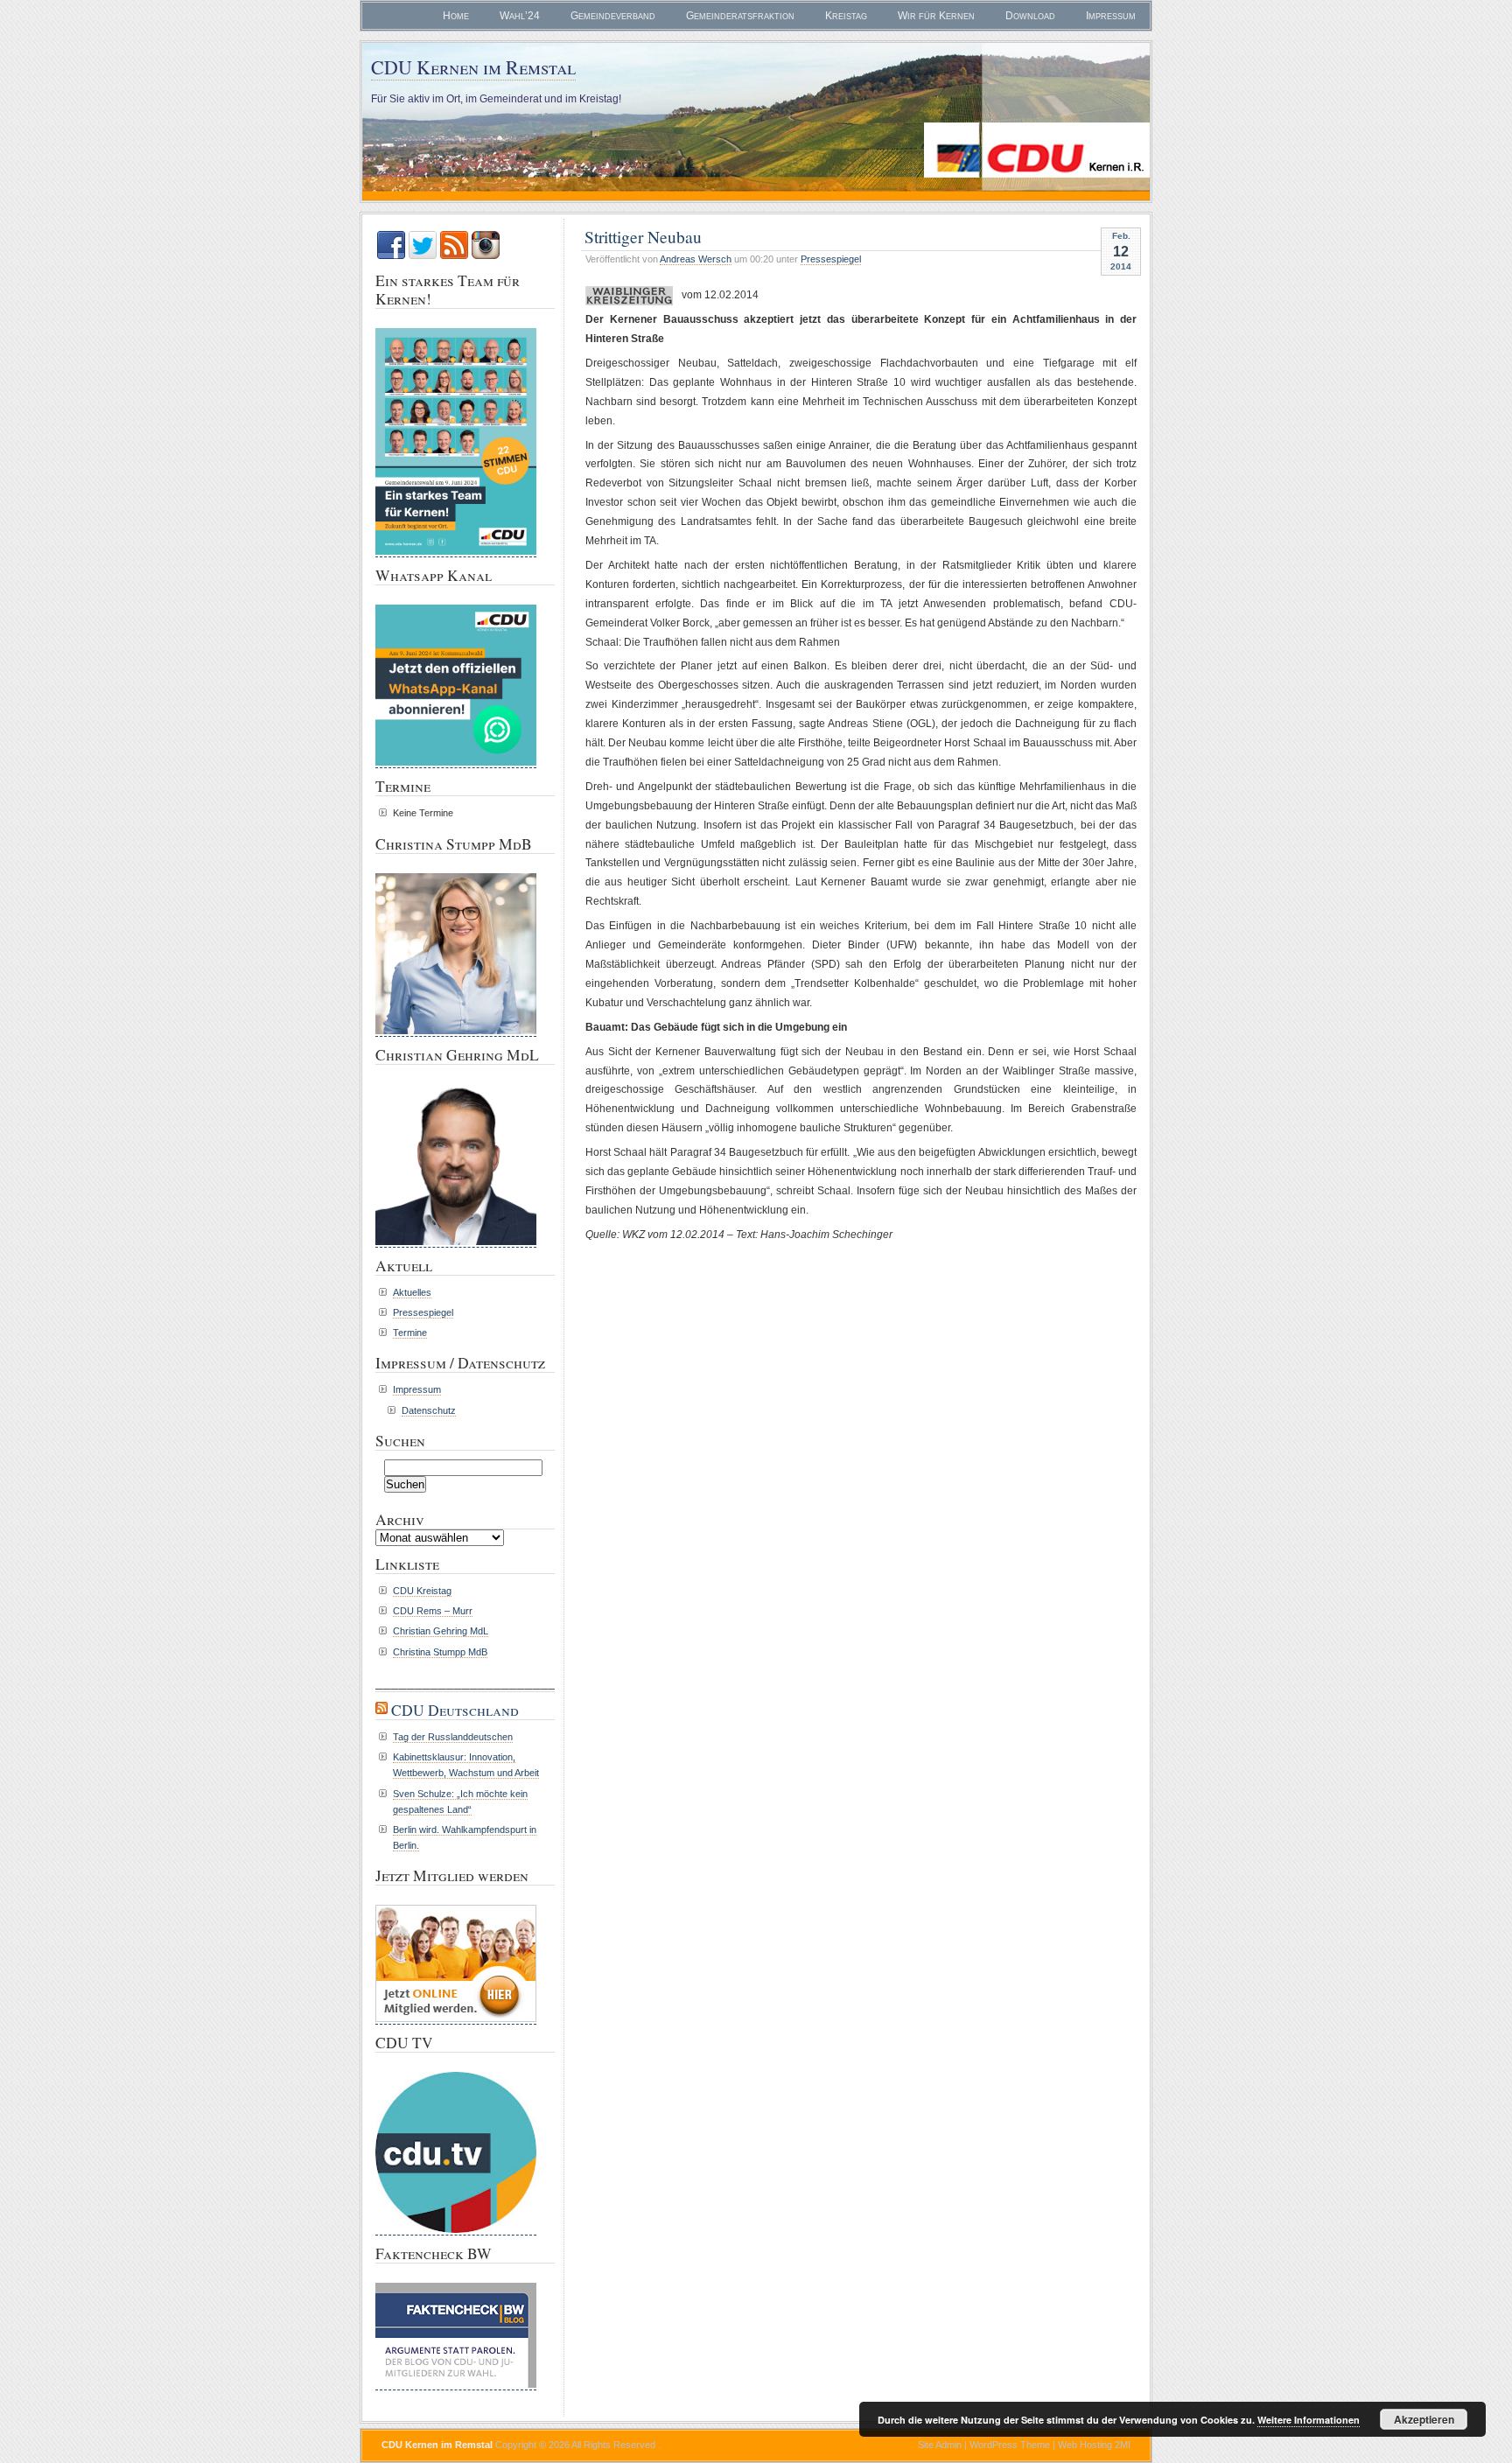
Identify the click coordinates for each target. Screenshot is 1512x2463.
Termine (410, 1333)
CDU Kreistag (422, 1591)
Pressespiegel (831, 259)
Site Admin (940, 2445)
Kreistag (846, 16)
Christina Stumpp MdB (440, 1652)
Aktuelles (412, 1292)
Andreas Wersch (696, 259)
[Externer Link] (456, 2232)
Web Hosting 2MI (1094, 2445)
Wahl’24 (520, 16)
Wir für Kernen (936, 16)
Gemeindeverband (613, 16)
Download (1030, 16)
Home (456, 16)
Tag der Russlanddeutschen (453, 1737)
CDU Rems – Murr (433, 1611)
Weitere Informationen (1309, 2420)
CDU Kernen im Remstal (473, 67)
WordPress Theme (1010, 2445)
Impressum (1111, 16)
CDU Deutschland (455, 1710)
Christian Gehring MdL (441, 1631)
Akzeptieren (1424, 2419)
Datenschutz (429, 1410)
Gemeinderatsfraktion (740, 16)
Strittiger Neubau (643, 236)
